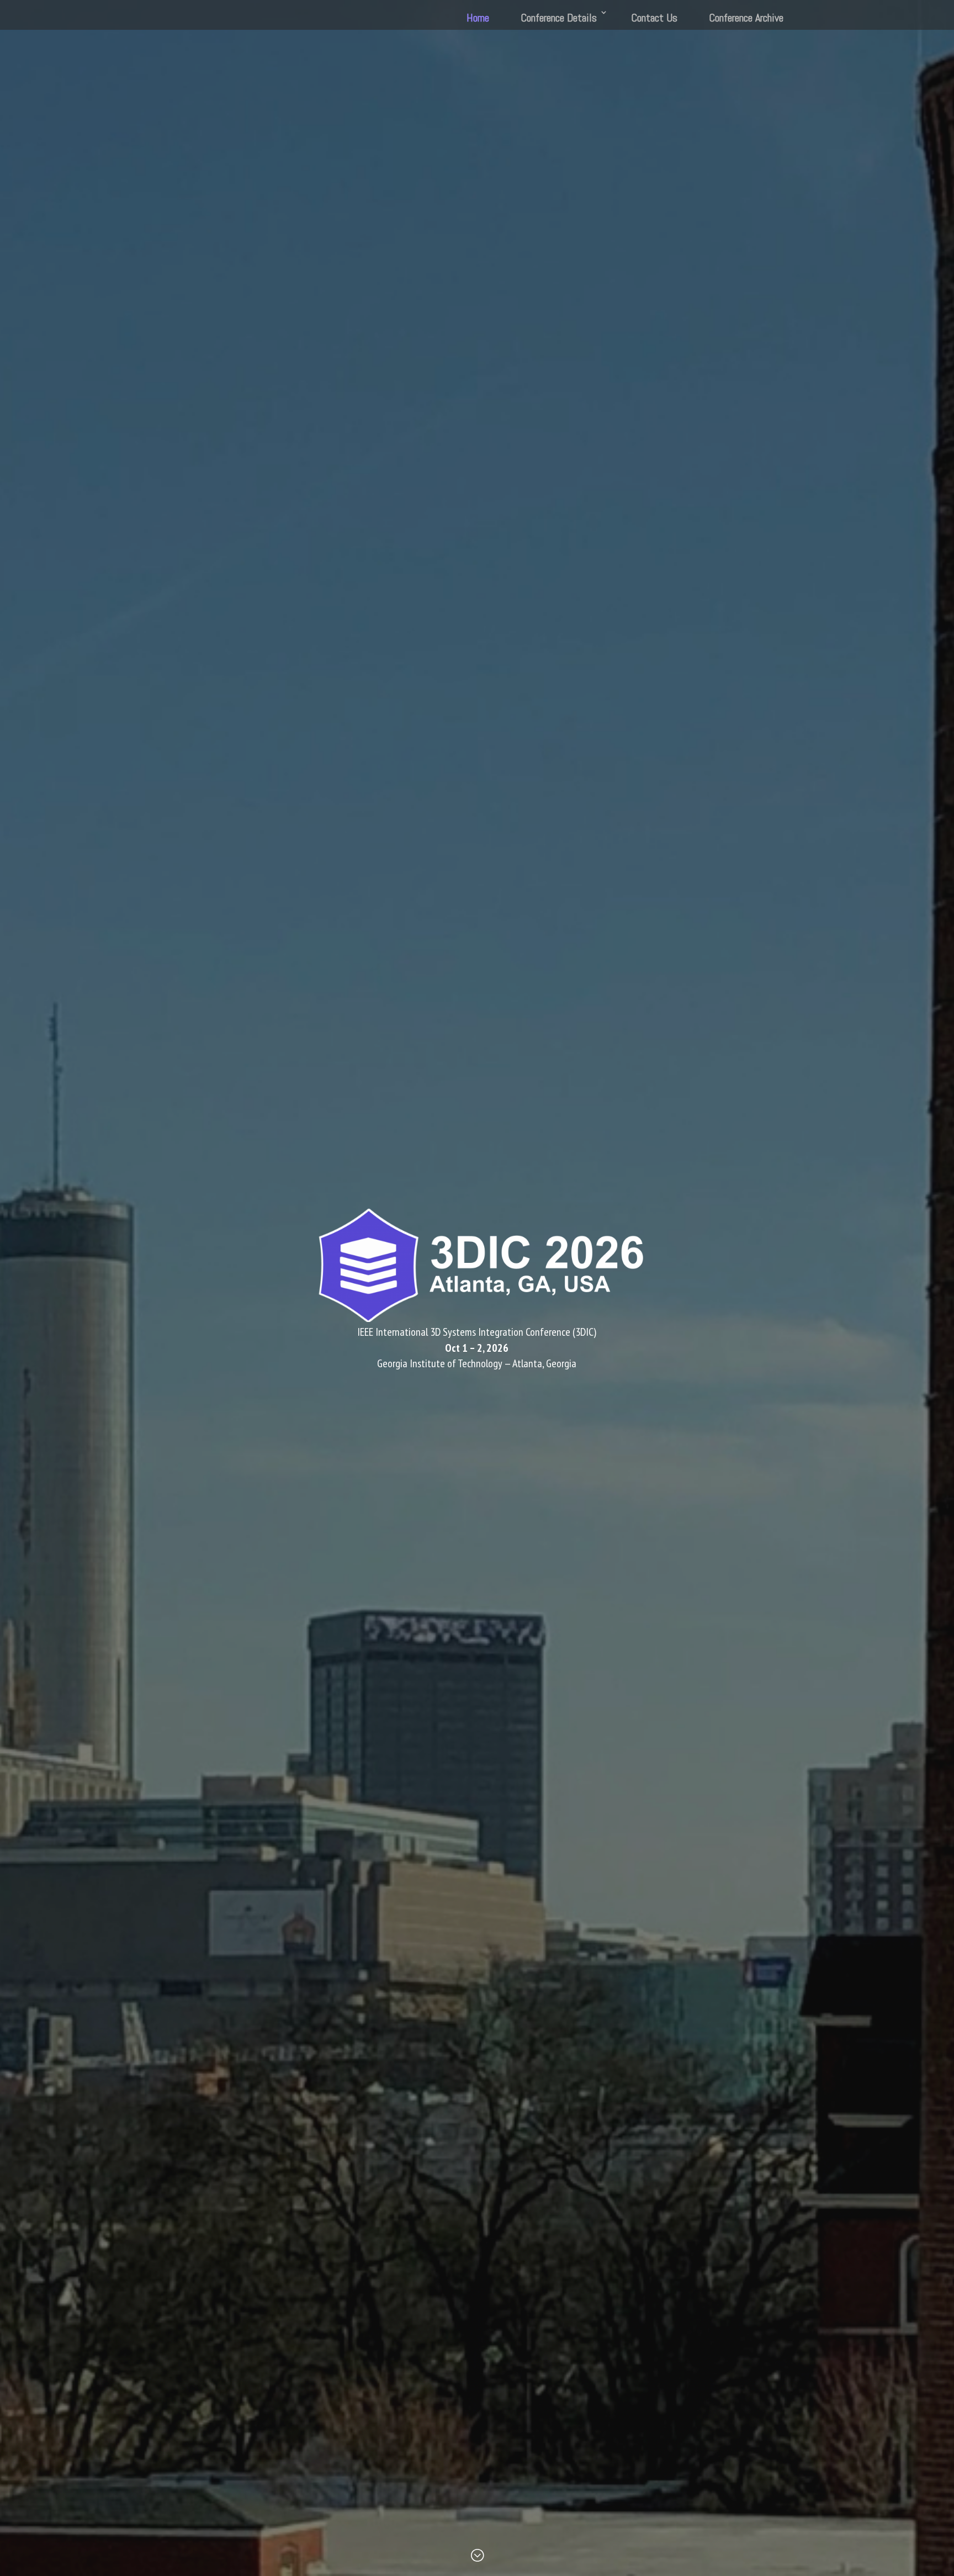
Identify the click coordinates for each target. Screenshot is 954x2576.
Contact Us (654, 18)
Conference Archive (746, 18)
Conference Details (559, 18)
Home (478, 18)
